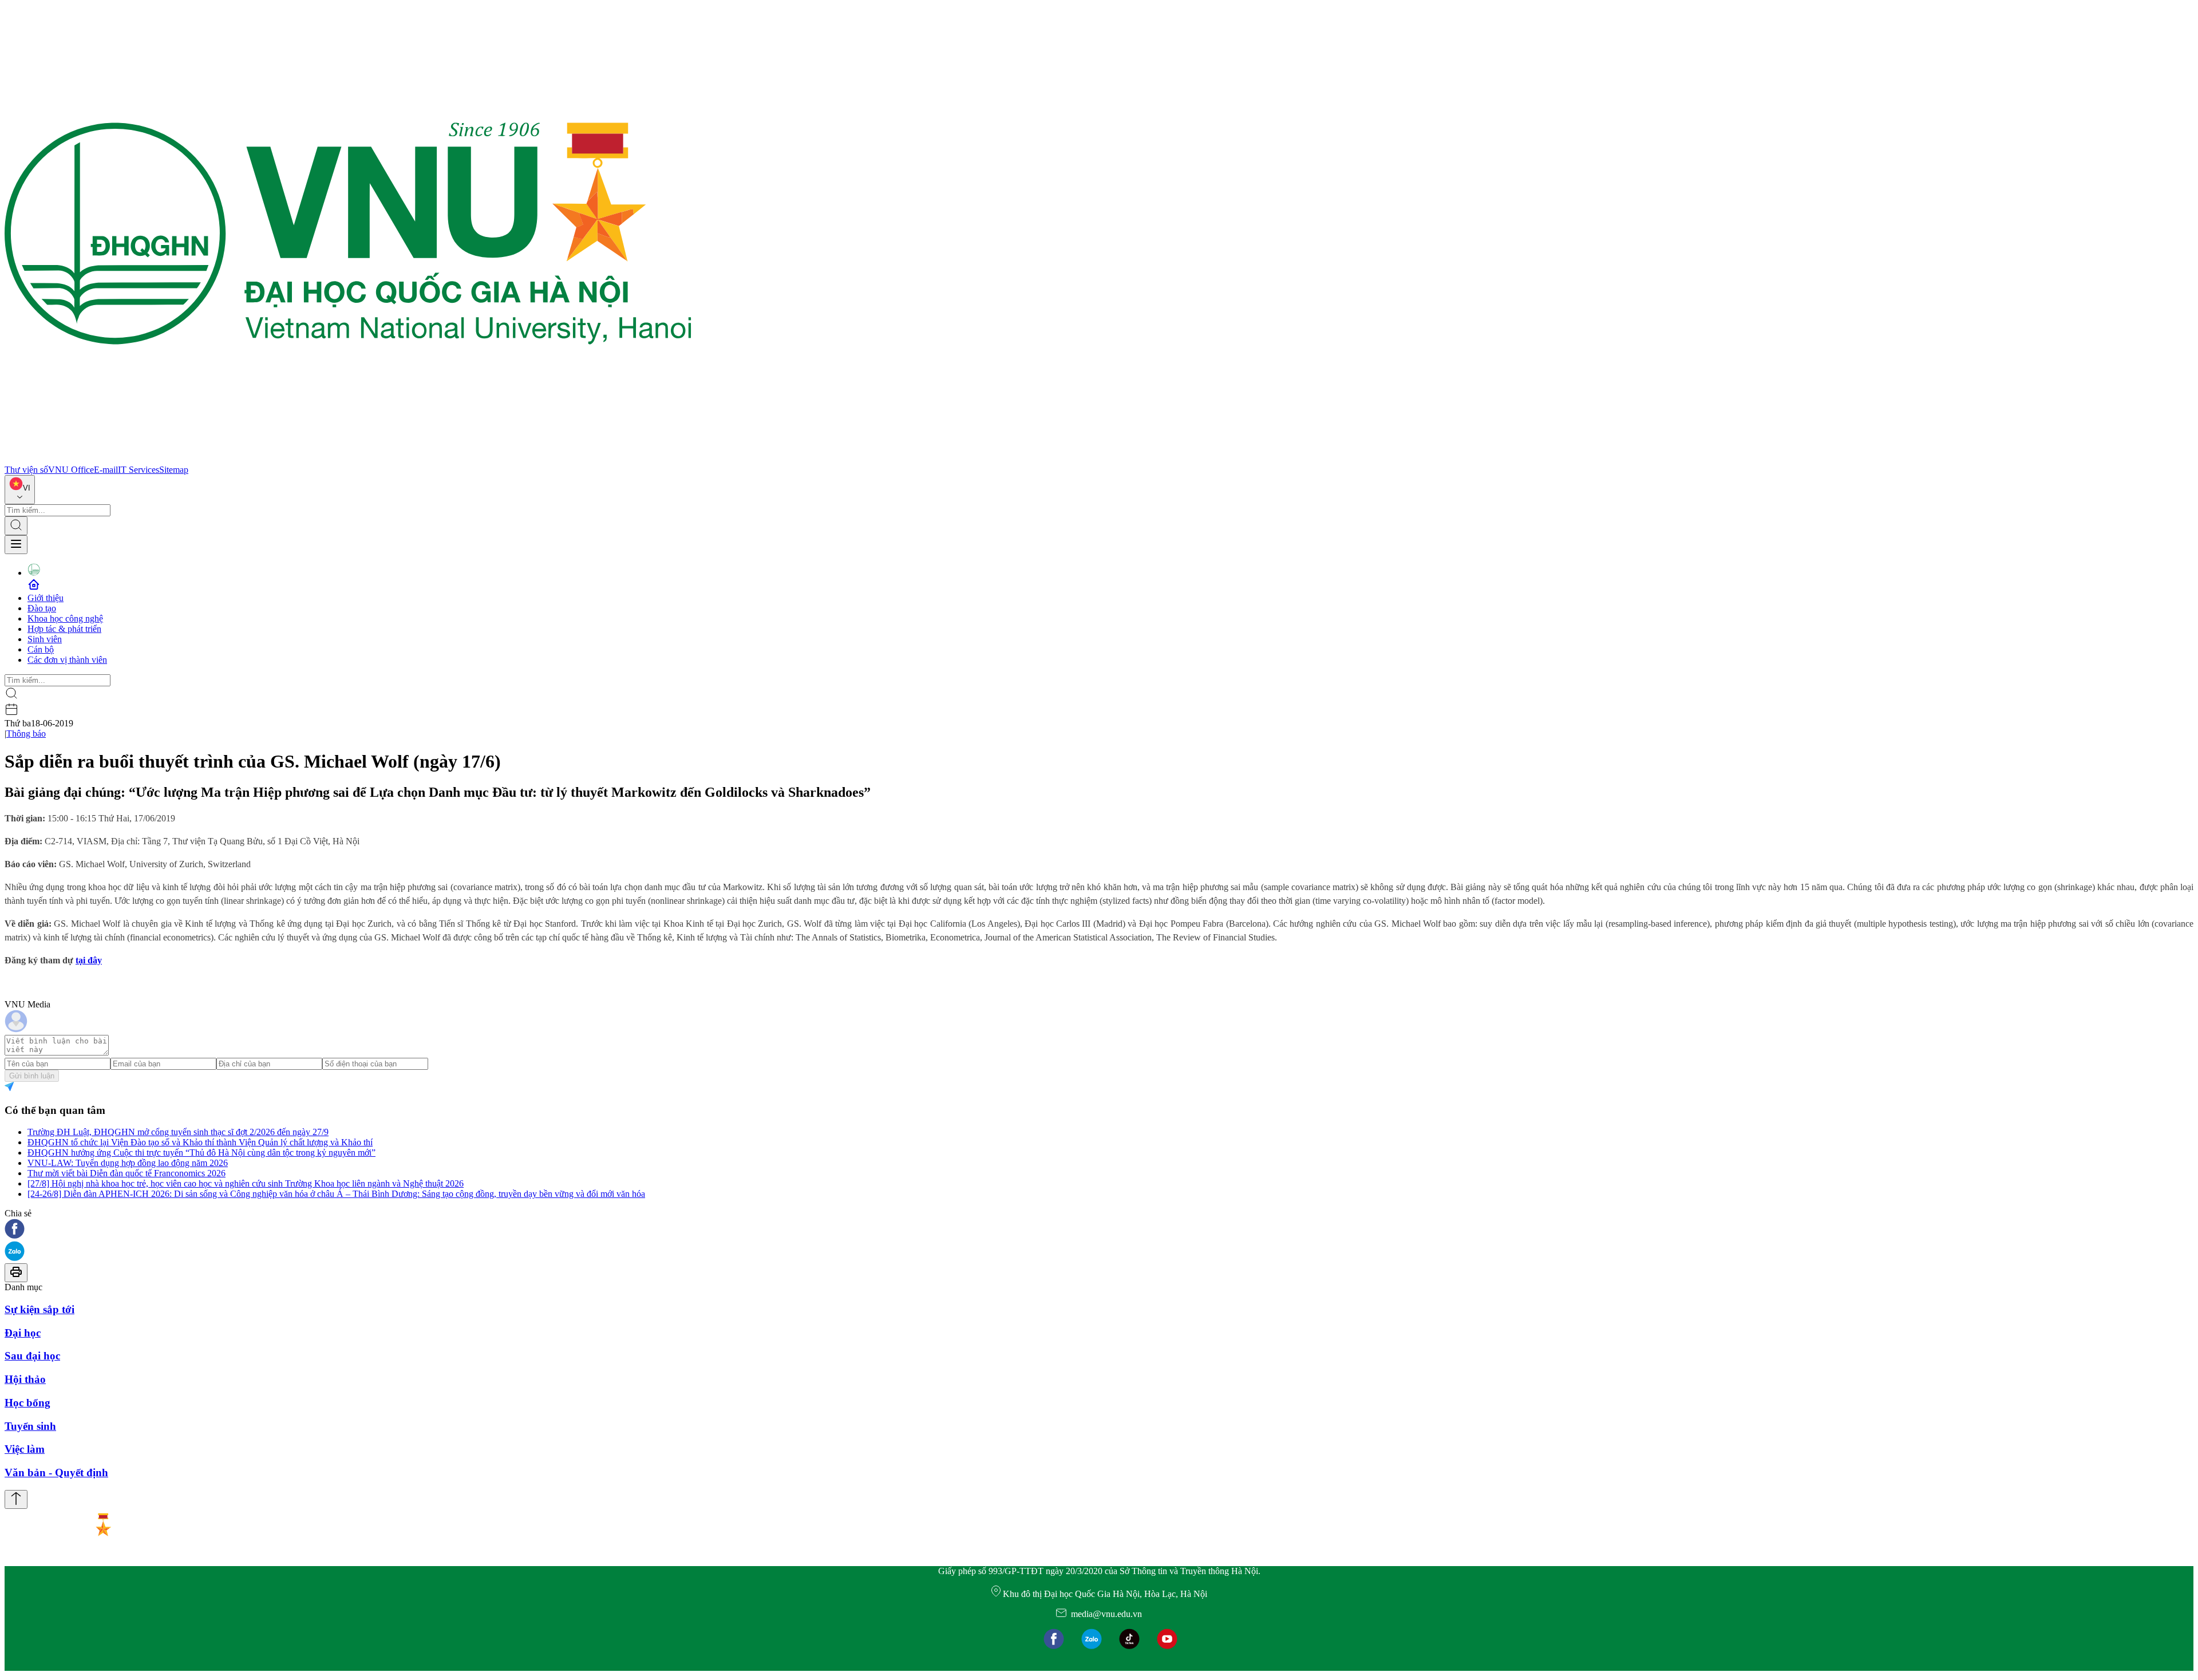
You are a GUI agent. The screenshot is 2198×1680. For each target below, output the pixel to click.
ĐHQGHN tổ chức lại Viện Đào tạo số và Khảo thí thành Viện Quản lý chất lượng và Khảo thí (200, 1142)
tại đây (89, 960)
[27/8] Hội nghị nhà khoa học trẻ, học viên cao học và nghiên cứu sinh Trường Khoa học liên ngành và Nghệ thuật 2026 (246, 1183)
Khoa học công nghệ (65, 618)
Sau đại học (32, 1356)
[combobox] (20, 490)
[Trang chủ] (348, 459)
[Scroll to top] (16, 1499)
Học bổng (27, 1403)
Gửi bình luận (32, 1076)
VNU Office (71, 470)
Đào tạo (42, 608)
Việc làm (25, 1449)
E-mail (106, 470)
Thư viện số (26, 470)
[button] (1099, 1230)
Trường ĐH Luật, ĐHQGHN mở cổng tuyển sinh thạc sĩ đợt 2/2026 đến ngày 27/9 (178, 1132)
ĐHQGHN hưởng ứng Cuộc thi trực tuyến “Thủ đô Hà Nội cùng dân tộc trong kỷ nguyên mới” (201, 1153)
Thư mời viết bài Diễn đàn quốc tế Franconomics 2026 (126, 1173)
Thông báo (26, 734)
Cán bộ (41, 649)
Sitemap (174, 470)
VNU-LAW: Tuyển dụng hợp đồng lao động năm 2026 (128, 1163)
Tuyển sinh (30, 1426)
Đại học (23, 1333)
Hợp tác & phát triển (64, 629)
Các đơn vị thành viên (67, 660)
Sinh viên (45, 639)
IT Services (139, 470)
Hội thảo (25, 1379)
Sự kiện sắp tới (39, 1309)
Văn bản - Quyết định (56, 1473)
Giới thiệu (46, 598)
